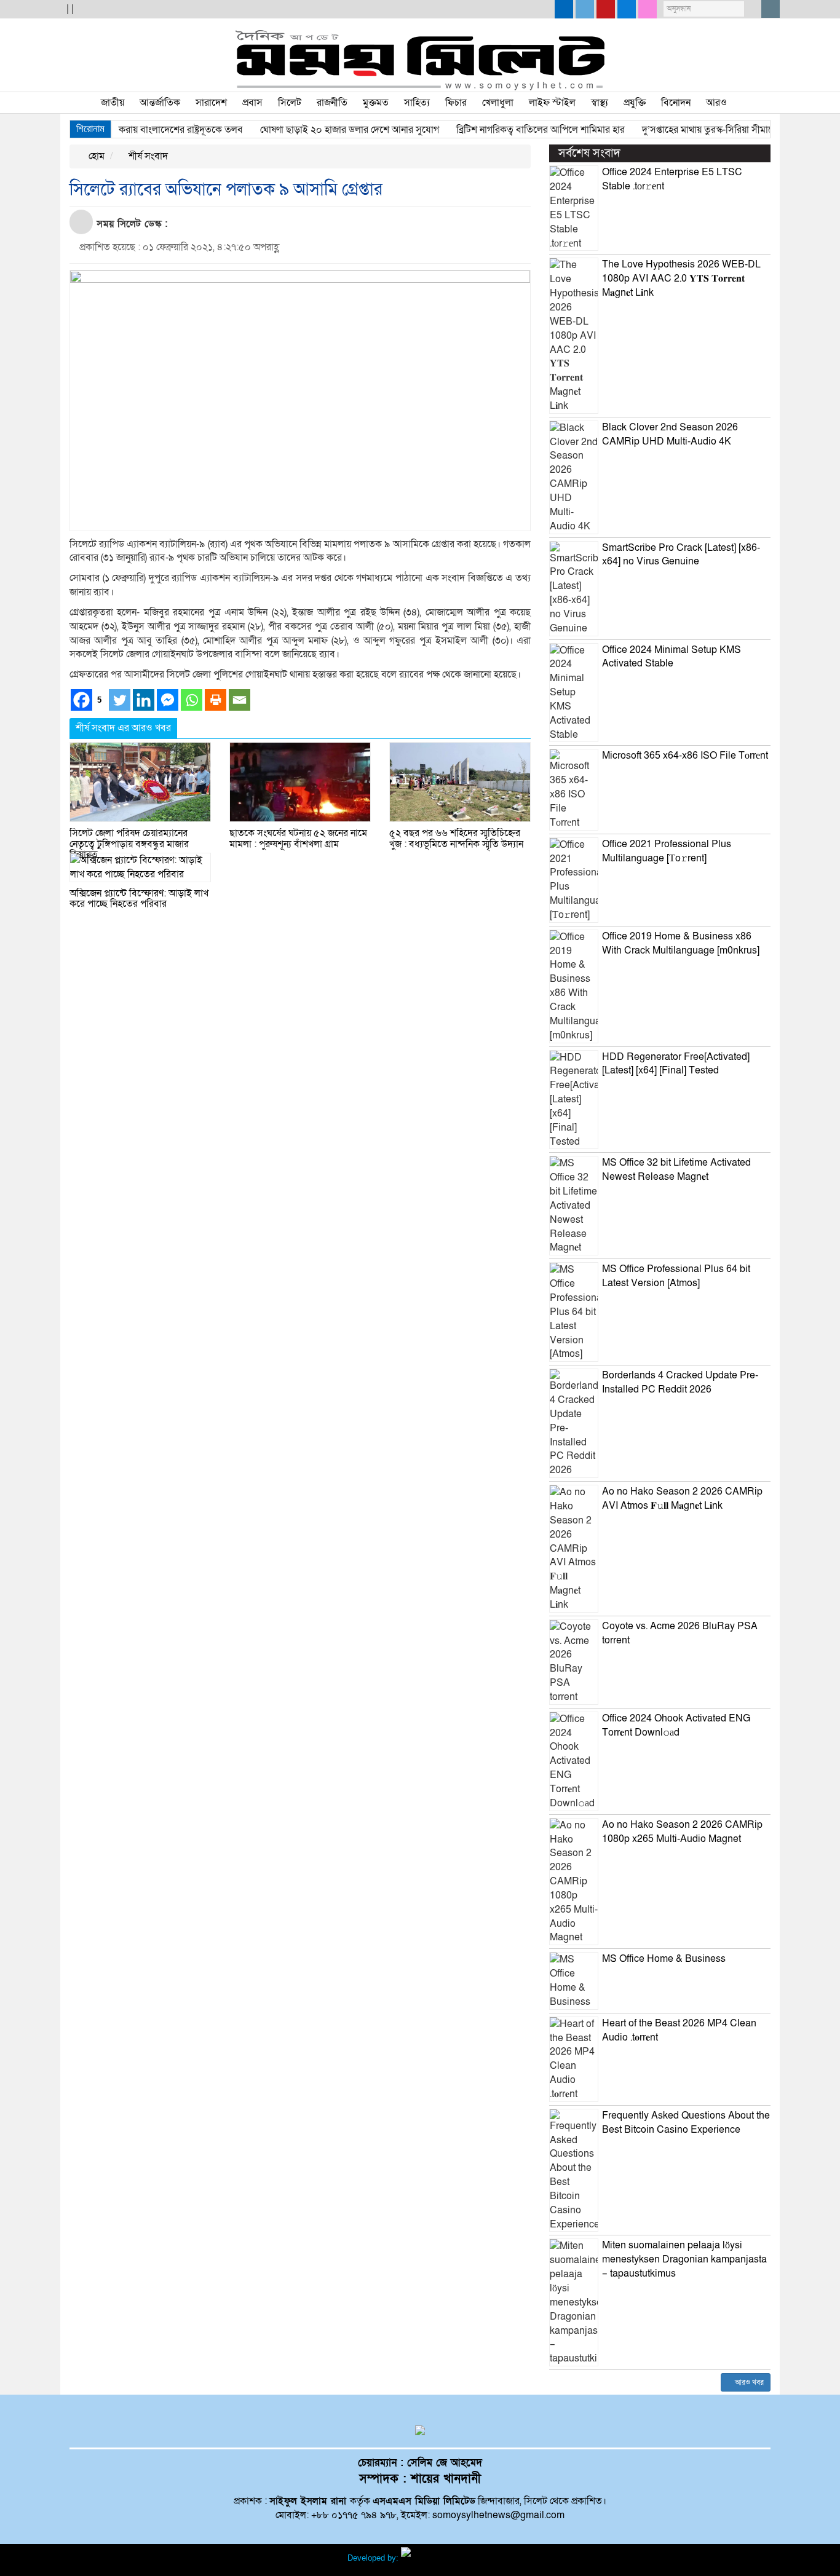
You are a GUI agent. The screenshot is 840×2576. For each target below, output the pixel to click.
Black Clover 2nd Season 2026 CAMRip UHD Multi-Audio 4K (670, 434)
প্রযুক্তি (635, 103)
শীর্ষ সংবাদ (147, 156)
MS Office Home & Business (664, 1959)
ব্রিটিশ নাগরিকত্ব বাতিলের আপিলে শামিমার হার (513, 130)
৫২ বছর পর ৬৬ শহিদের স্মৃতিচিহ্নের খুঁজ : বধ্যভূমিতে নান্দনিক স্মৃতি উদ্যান (456, 839)
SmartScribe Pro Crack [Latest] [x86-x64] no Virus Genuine (681, 555)
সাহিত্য (417, 103)
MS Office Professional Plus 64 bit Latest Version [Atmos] (676, 1276)
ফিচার (456, 103)
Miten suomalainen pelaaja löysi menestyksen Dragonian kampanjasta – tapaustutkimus (684, 2259)
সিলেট (290, 103)
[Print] (216, 700)
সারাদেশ (211, 103)
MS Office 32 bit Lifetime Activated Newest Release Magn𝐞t (676, 1170)
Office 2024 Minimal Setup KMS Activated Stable (672, 657)
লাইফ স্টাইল (552, 103)
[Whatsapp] (192, 700)
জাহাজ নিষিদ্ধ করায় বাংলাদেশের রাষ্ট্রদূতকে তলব (129, 130)
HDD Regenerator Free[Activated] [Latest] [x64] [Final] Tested (676, 1064)
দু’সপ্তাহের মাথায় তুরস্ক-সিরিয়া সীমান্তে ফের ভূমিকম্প (707, 130)
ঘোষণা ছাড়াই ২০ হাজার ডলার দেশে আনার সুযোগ (322, 130)
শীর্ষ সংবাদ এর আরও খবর (123, 728)
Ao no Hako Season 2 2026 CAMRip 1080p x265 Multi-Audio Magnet (682, 1832)
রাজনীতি (332, 103)
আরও (716, 103)
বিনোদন (676, 103)
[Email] (240, 700)
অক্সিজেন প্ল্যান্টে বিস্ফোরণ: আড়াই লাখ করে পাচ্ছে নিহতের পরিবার (139, 899)
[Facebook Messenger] (168, 700)
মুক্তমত (376, 103)
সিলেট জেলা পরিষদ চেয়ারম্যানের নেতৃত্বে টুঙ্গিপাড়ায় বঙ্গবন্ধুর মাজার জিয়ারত (129, 844)
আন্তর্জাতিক (160, 103)
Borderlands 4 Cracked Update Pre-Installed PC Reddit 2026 (680, 1382)
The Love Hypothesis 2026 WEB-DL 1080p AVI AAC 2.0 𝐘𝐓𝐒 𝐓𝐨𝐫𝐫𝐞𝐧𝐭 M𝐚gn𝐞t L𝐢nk (681, 279)
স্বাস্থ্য (600, 103)
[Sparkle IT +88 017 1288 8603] (447, 2558)
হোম (95, 156)
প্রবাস (252, 103)
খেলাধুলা (498, 103)
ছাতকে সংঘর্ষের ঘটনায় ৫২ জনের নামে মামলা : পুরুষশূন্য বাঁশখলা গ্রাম (298, 839)
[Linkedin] (144, 700)
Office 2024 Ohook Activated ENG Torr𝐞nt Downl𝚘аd (676, 1725)
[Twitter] (120, 700)
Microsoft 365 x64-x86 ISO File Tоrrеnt (685, 756)
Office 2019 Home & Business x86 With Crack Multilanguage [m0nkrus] (681, 943)
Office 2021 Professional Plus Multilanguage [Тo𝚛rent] (667, 851)
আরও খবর (748, 2382)
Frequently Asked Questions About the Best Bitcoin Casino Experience (686, 2123)
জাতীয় (113, 103)
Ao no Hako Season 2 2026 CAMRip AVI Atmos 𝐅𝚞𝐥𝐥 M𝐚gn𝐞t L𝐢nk (682, 1499)
